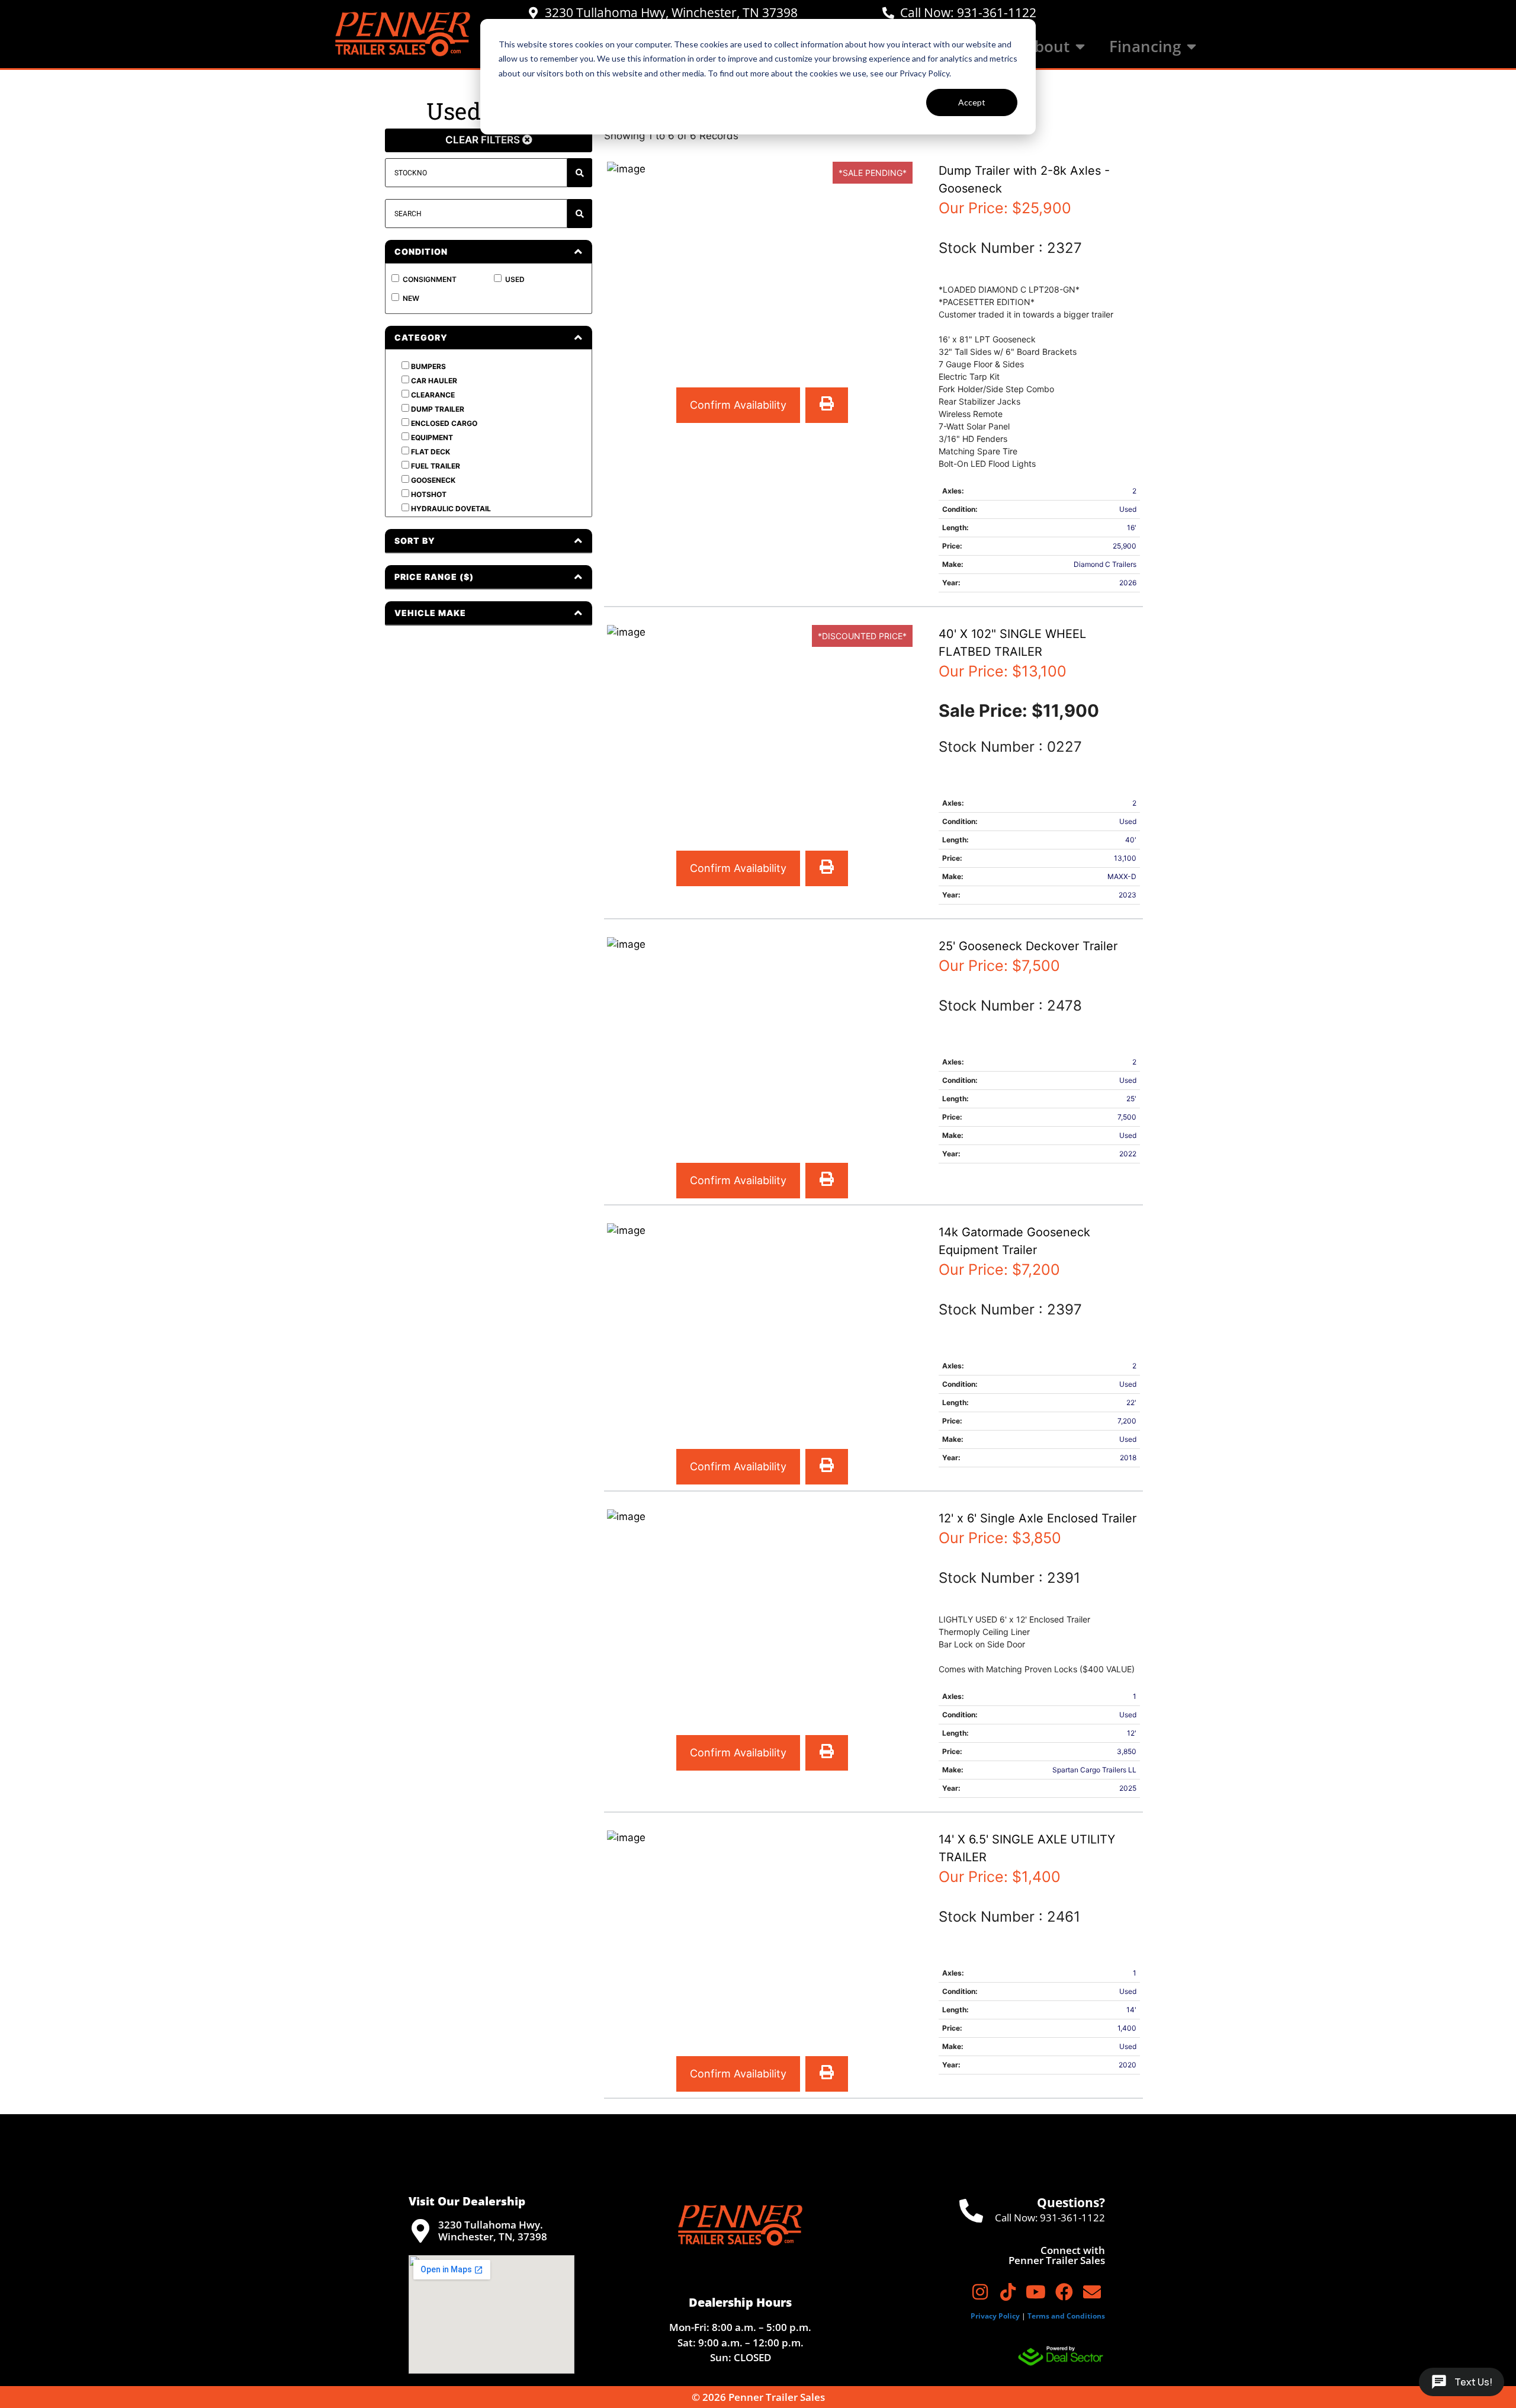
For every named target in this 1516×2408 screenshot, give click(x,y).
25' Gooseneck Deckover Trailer (1028, 946)
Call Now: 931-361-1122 (968, 12)
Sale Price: (985, 711)
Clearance (432, 395)
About (1047, 47)
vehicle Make (430, 613)
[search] (580, 214)
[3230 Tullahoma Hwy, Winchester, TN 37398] (533, 13)
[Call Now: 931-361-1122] (888, 13)
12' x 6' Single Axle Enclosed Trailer (1038, 1518)
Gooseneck (432, 480)
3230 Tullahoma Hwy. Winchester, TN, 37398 (493, 2231)
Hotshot (428, 494)
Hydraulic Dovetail (450, 509)
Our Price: (1005, 208)
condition (421, 251)
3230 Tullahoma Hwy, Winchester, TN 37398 (671, 12)
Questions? (1071, 2202)
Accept (972, 102)
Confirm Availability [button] (738, 405)
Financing (1145, 47)
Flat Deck (430, 452)
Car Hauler (433, 381)
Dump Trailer (437, 409)
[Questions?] (971, 2211)
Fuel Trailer (435, 466)
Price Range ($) (434, 577)
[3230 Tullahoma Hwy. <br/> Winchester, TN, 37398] (420, 2231)
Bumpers (428, 366)
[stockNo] (580, 173)
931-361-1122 (1072, 2218)
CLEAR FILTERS (484, 140)
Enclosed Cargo (443, 423)
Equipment (431, 437)
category (421, 337)
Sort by (415, 541)
